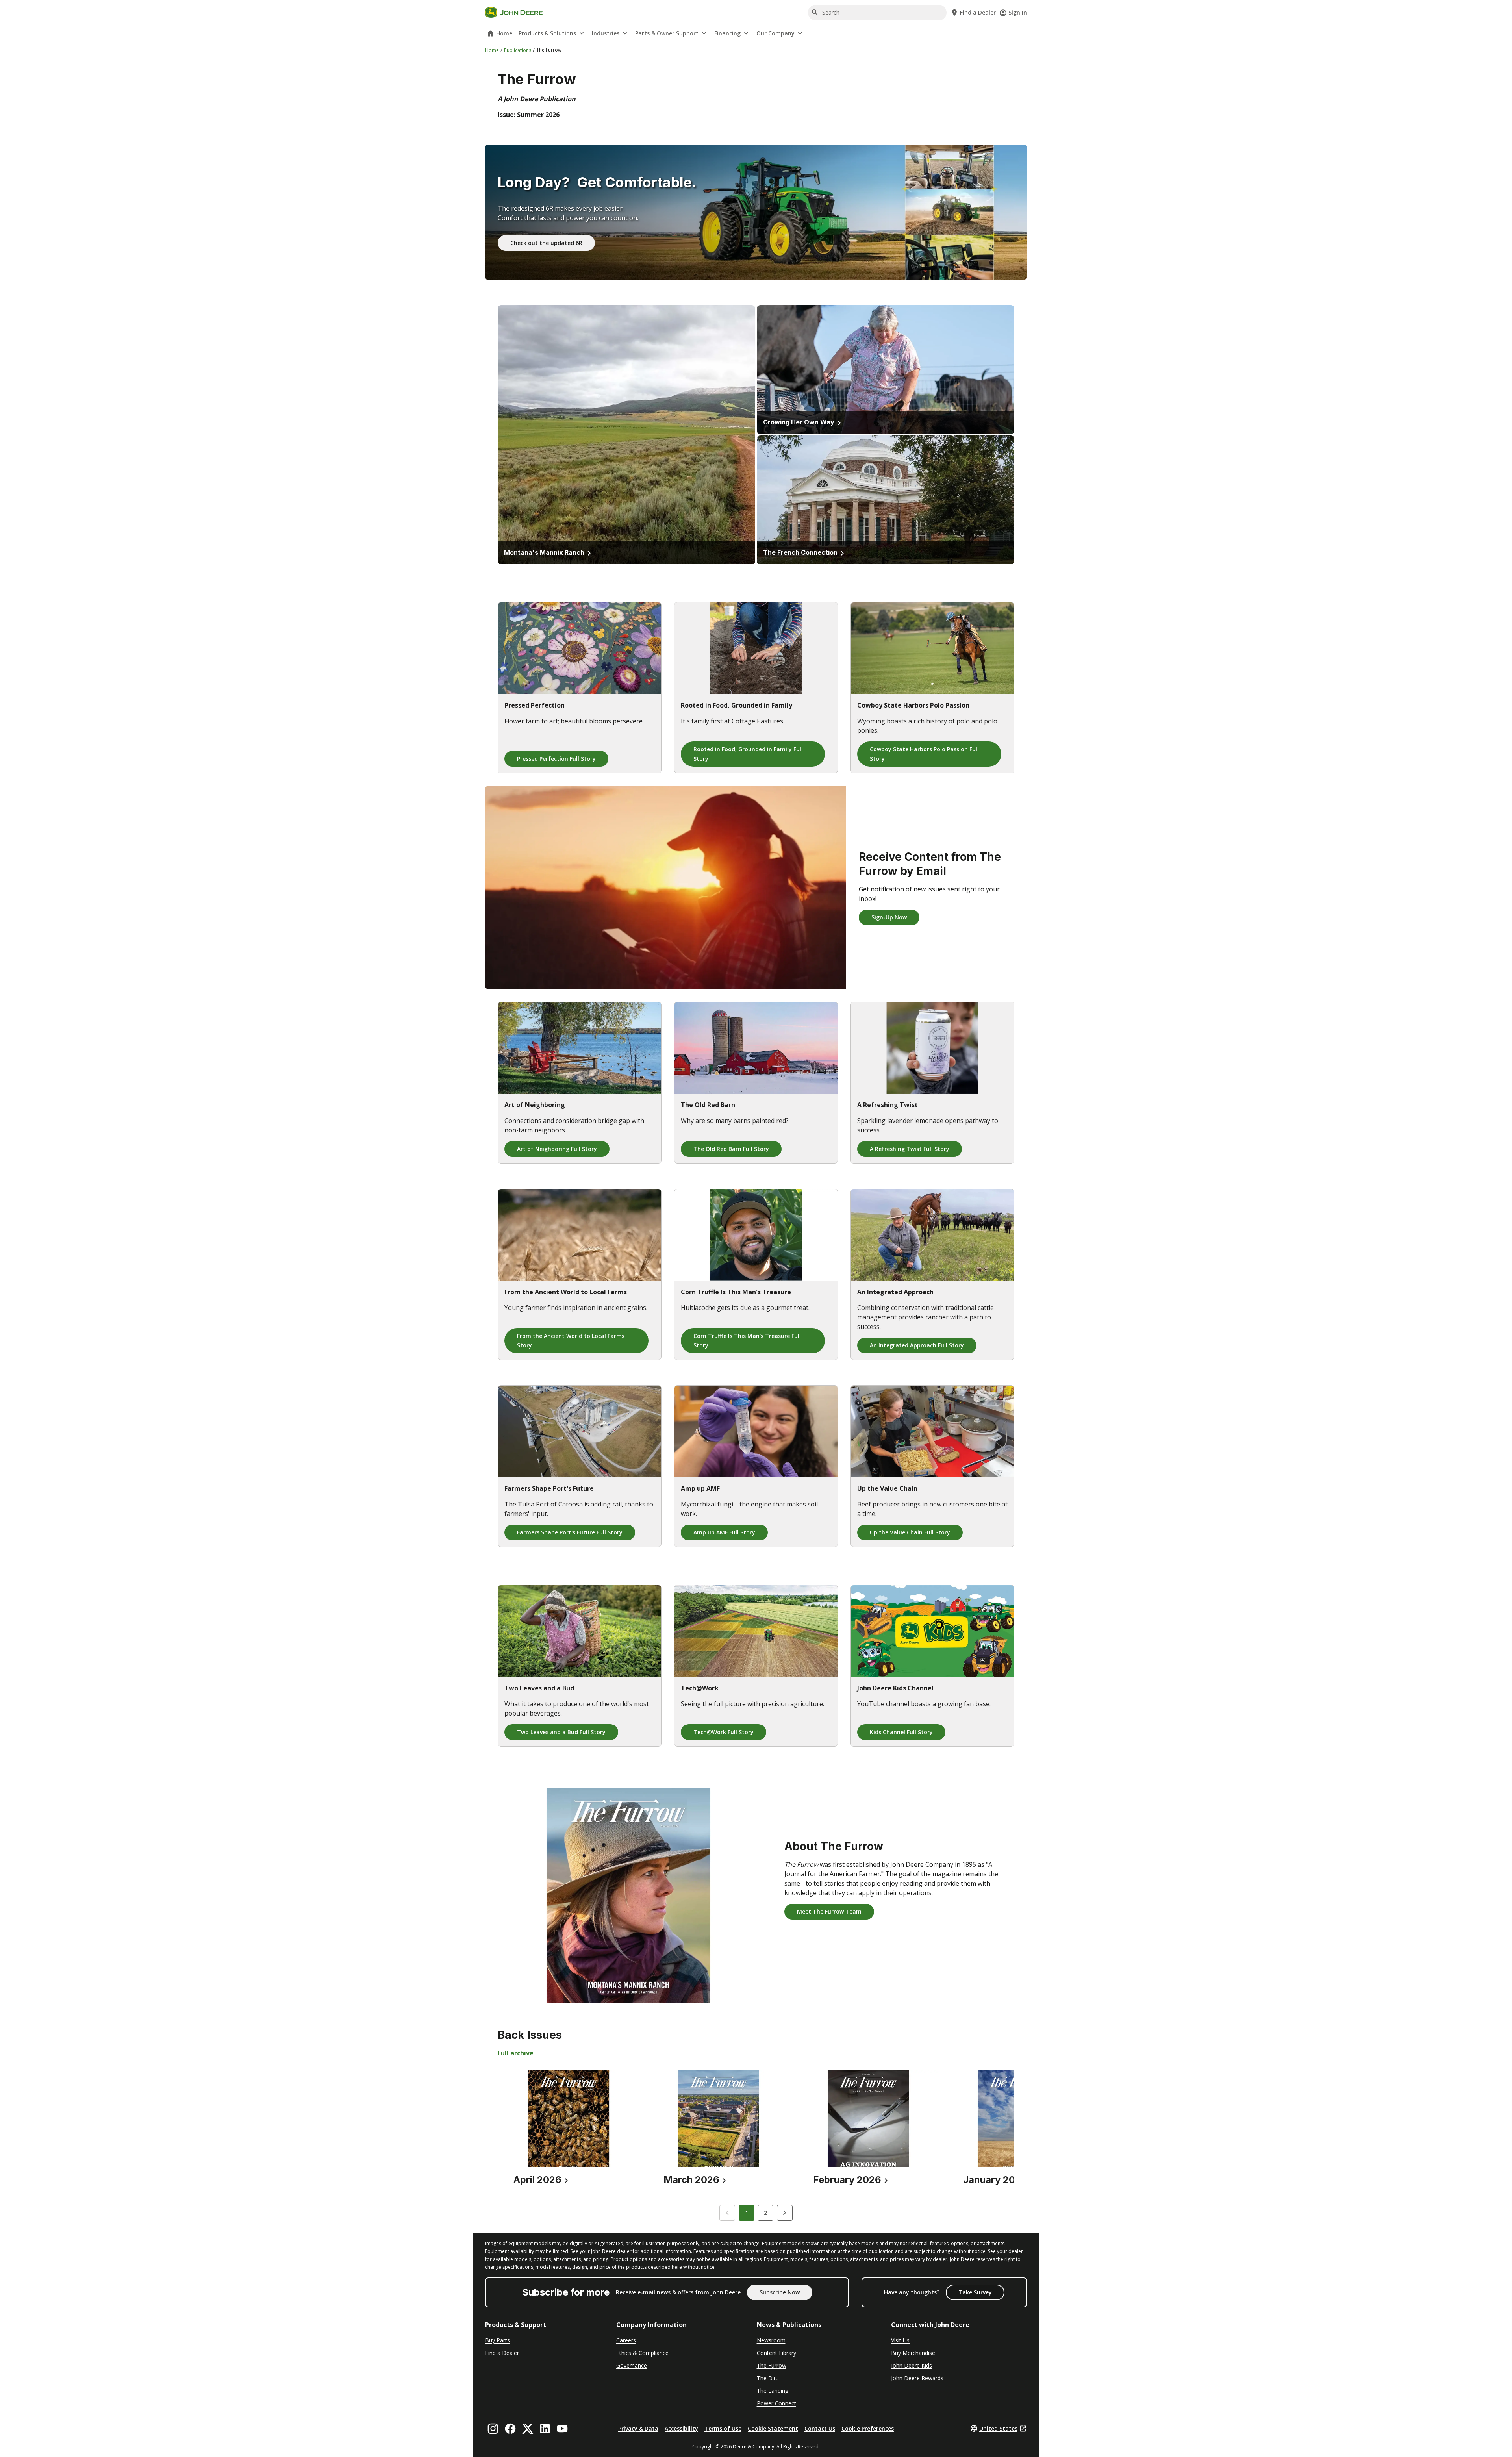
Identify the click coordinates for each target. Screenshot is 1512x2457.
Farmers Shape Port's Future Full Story (570, 1532)
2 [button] (765, 2213)
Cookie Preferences (868, 2428)
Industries (606, 33)
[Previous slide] (727, 2213)
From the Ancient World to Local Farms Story (571, 1341)
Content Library (776, 2353)
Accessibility (681, 2428)
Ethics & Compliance (642, 2353)
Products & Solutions (547, 33)
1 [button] (747, 2213)
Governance (632, 2365)
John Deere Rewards (917, 2378)
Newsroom (771, 2340)
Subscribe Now (780, 2292)
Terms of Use (723, 2428)
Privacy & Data (638, 2428)
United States (998, 2428)
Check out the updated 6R (546, 243)
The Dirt (767, 2378)
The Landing (773, 2391)
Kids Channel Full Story (901, 1732)
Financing (727, 33)
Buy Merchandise (913, 2353)
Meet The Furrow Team (829, 1911)
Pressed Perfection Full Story (556, 759)
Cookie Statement (773, 2428)
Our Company (775, 33)
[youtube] (562, 2429)
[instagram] (493, 2429)
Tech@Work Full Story (724, 1732)
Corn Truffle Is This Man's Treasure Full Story (747, 1341)
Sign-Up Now (889, 917)
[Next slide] (785, 2213)
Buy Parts (498, 2340)
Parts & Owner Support (667, 33)
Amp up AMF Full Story (724, 1532)
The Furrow (772, 2365)
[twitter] (528, 2429)
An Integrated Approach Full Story (917, 1345)
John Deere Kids (912, 2365)
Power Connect (776, 2403)
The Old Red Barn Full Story (731, 1149)
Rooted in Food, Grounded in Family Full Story (748, 754)
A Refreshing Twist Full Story (910, 1149)
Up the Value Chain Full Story (910, 1532)
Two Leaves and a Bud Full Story (561, 1732)
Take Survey (975, 2292)
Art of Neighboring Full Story (557, 1149)
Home (504, 33)
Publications (518, 50)
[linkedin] (545, 2429)
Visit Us (900, 2340)
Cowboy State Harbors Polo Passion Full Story (924, 754)
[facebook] (510, 2429)
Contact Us (820, 2428)
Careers (626, 2340)
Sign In (1018, 12)
